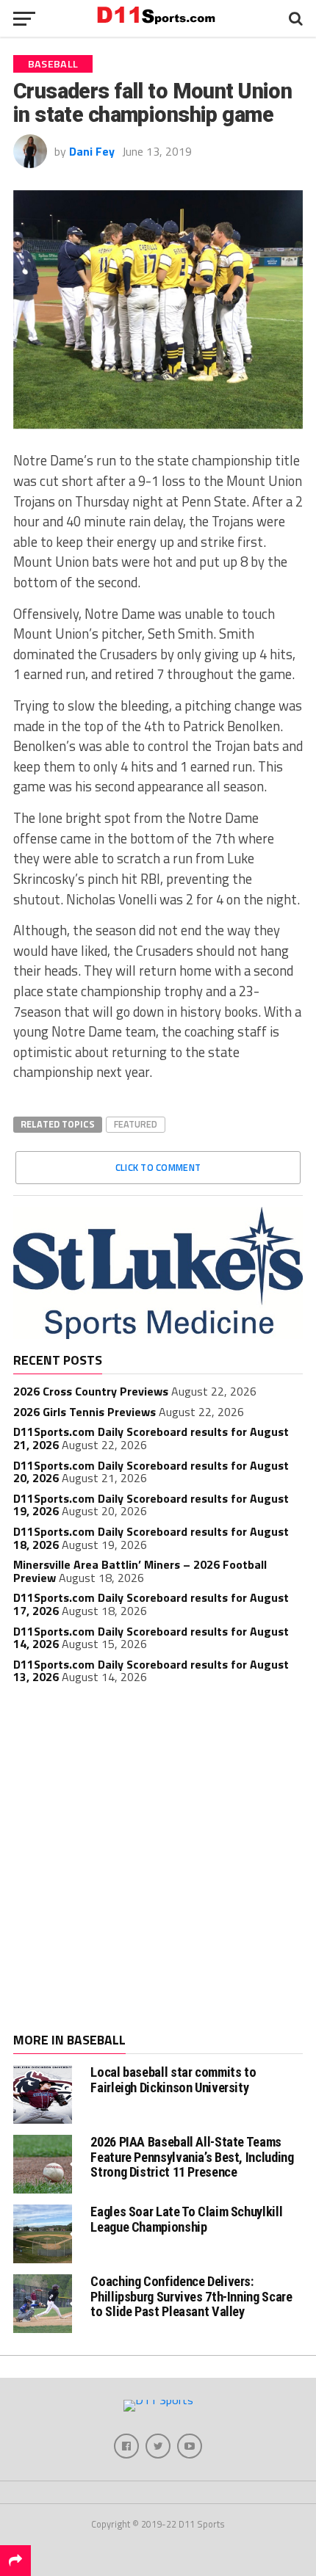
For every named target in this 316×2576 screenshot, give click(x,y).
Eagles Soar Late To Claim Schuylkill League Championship (186, 2219)
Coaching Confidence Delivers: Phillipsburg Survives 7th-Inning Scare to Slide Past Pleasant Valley (191, 2296)
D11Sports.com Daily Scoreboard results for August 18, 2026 (151, 1538)
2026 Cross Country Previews (91, 1391)
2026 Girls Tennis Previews (85, 1412)
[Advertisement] (158, 1860)
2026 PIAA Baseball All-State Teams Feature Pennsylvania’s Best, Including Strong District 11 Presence (192, 2156)
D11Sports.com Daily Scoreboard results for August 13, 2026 (151, 1671)
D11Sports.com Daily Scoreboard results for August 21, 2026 (151, 1438)
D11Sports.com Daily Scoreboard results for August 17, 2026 (151, 1604)
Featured (136, 1124)
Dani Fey (92, 151)
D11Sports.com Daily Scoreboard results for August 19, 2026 (151, 1505)
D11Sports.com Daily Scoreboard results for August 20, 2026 (151, 1472)
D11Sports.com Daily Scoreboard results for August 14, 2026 (151, 1638)
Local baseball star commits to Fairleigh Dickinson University (173, 2079)
